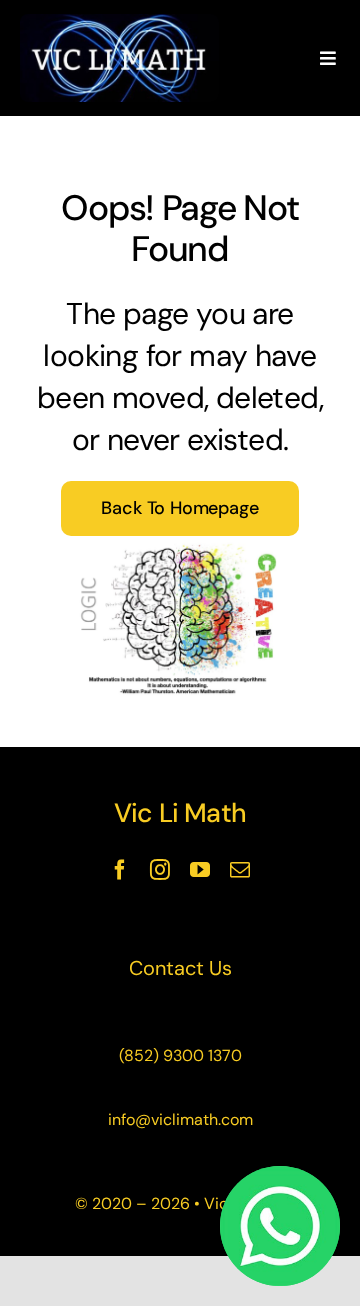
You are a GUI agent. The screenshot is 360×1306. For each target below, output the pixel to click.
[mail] (240, 870)
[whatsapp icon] (280, 1176)
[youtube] (200, 870)
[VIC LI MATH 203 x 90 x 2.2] (119, 24)
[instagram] (160, 870)
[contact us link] (180, 968)
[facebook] (120, 870)
